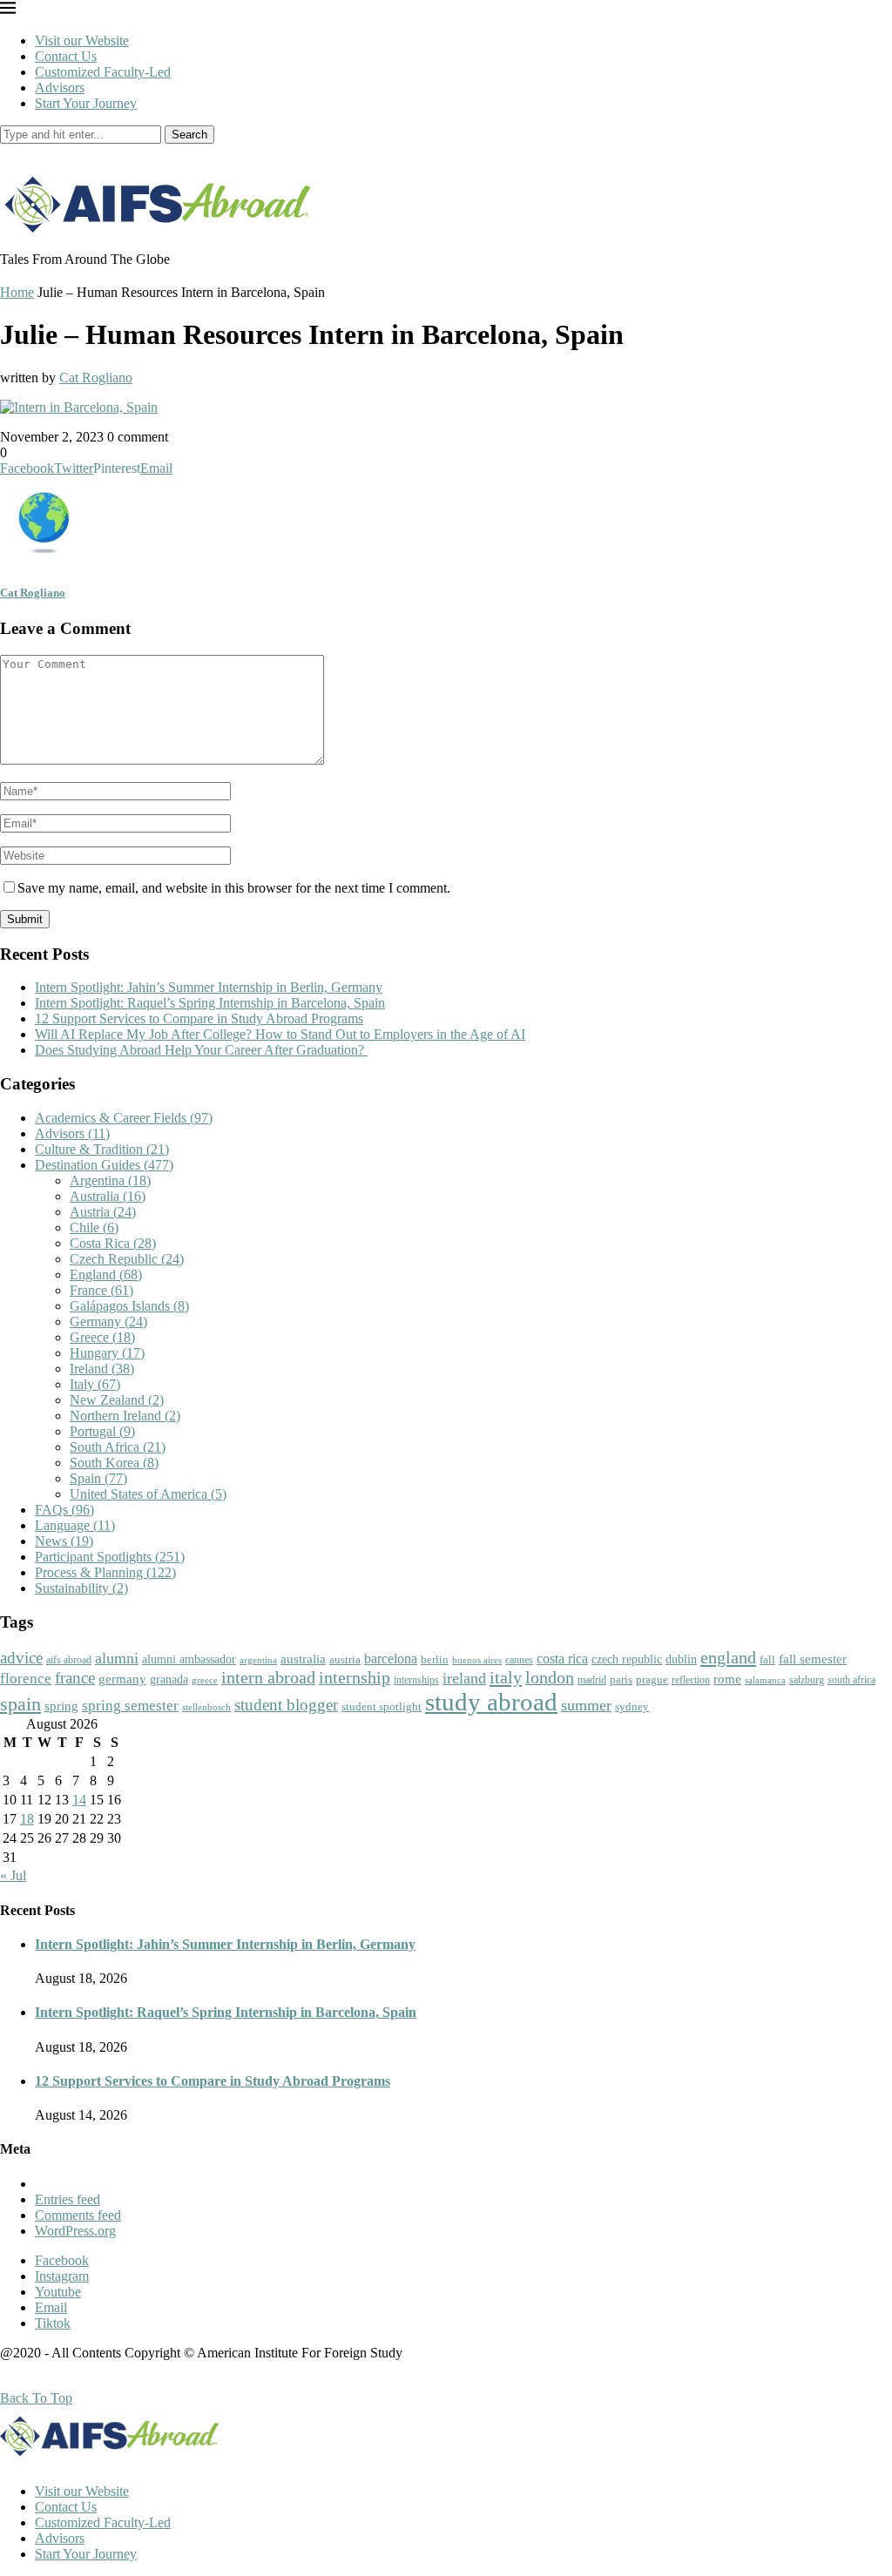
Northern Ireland (125, 1416)
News (64, 1541)
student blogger (286, 1705)
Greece (102, 1337)
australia (303, 1659)
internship (355, 1677)
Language (75, 1525)
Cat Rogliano (96, 378)
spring (61, 1706)
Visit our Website (82, 40)
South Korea (114, 1463)
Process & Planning (105, 1572)
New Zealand (117, 1400)
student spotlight (382, 1706)
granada (169, 1679)
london (550, 1677)
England (106, 1275)
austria (345, 1659)
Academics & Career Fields (124, 1118)
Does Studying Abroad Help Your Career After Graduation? (201, 1050)
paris (621, 1679)
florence (26, 1678)
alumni (117, 1658)
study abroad (491, 1702)
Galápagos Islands (129, 1306)
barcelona (391, 1659)
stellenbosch (206, 1707)
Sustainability (81, 1588)
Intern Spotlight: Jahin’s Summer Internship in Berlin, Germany (209, 987)
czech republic (627, 1659)
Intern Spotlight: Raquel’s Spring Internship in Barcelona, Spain (210, 1003)
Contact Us (66, 56)
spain (20, 1704)
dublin (681, 1659)
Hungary (107, 1353)
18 (27, 1819)
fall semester (813, 1659)
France (101, 1290)
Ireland (102, 1369)
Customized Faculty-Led (103, 72)
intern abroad (268, 1677)
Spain (98, 1478)
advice (21, 1658)
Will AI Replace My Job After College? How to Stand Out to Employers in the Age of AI (280, 1034)
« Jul (13, 1875)
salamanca (765, 1680)
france (75, 1678)
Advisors (60, 88)
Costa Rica (113, 1243)
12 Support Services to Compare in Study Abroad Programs (199, 1018)
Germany (108, 1322)
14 (79, 1800)
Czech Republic (127, 1259)
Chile (94, 1227)
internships (416, 1680)
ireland (464, 1678)
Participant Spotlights (110, 1557)
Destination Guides (104, 1165)
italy (506, 1677)
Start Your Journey (86, 103)
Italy (95, 1384)
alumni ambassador (189, 1659)
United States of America (148, 1494)
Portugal (102, 1431)
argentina (258, 1660)
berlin (435, 1659)
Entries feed (68, 2199)
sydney (632, 1706)
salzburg (807, 1680)
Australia (108, 1196)
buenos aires (477, 1660)
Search (189, 135)
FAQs (64, 1510)
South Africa (118, 1447)
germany (122, 1679)
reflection (691, 1680)
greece (205, 1680)
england (728, 1657)
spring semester (130, 1706)
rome (727, 1679)
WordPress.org (75, 2231)
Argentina (110, 1180)
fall (767, 1659)
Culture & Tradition (102, 1149)
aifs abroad (69, 1660)
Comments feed (78, 2215)
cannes (519, 1660)
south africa (851, 1680)
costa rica (562, 1659)
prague (652, 1679)
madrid (592, 1680)
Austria (103, 1212)
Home (17, 292)
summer (586, 1705)
